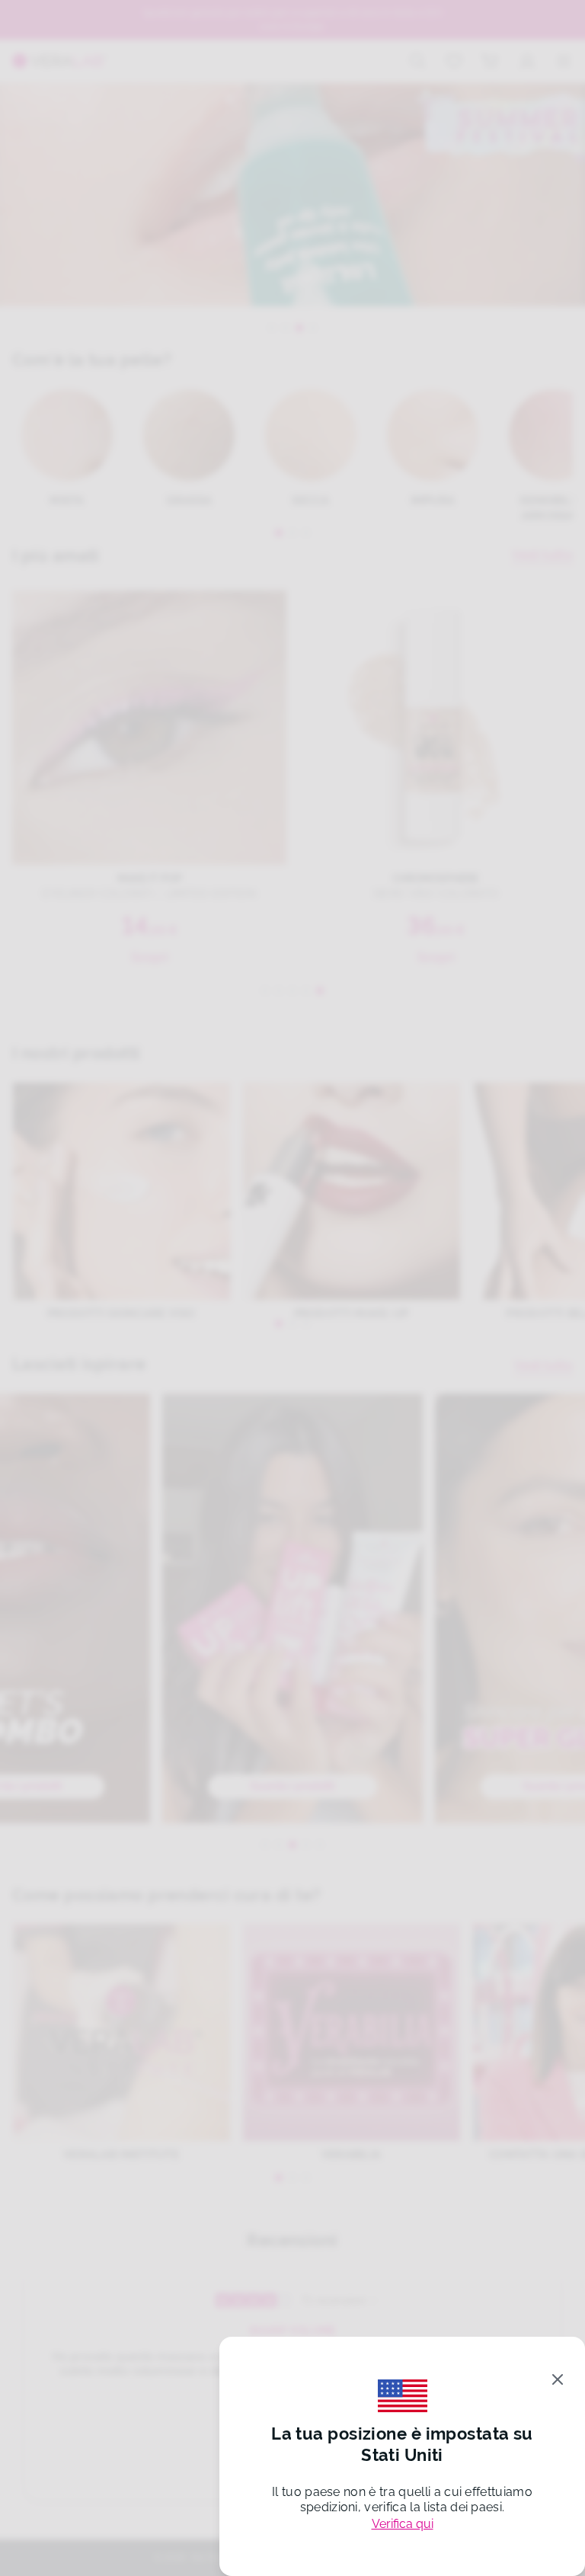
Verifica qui (403, 2524)
